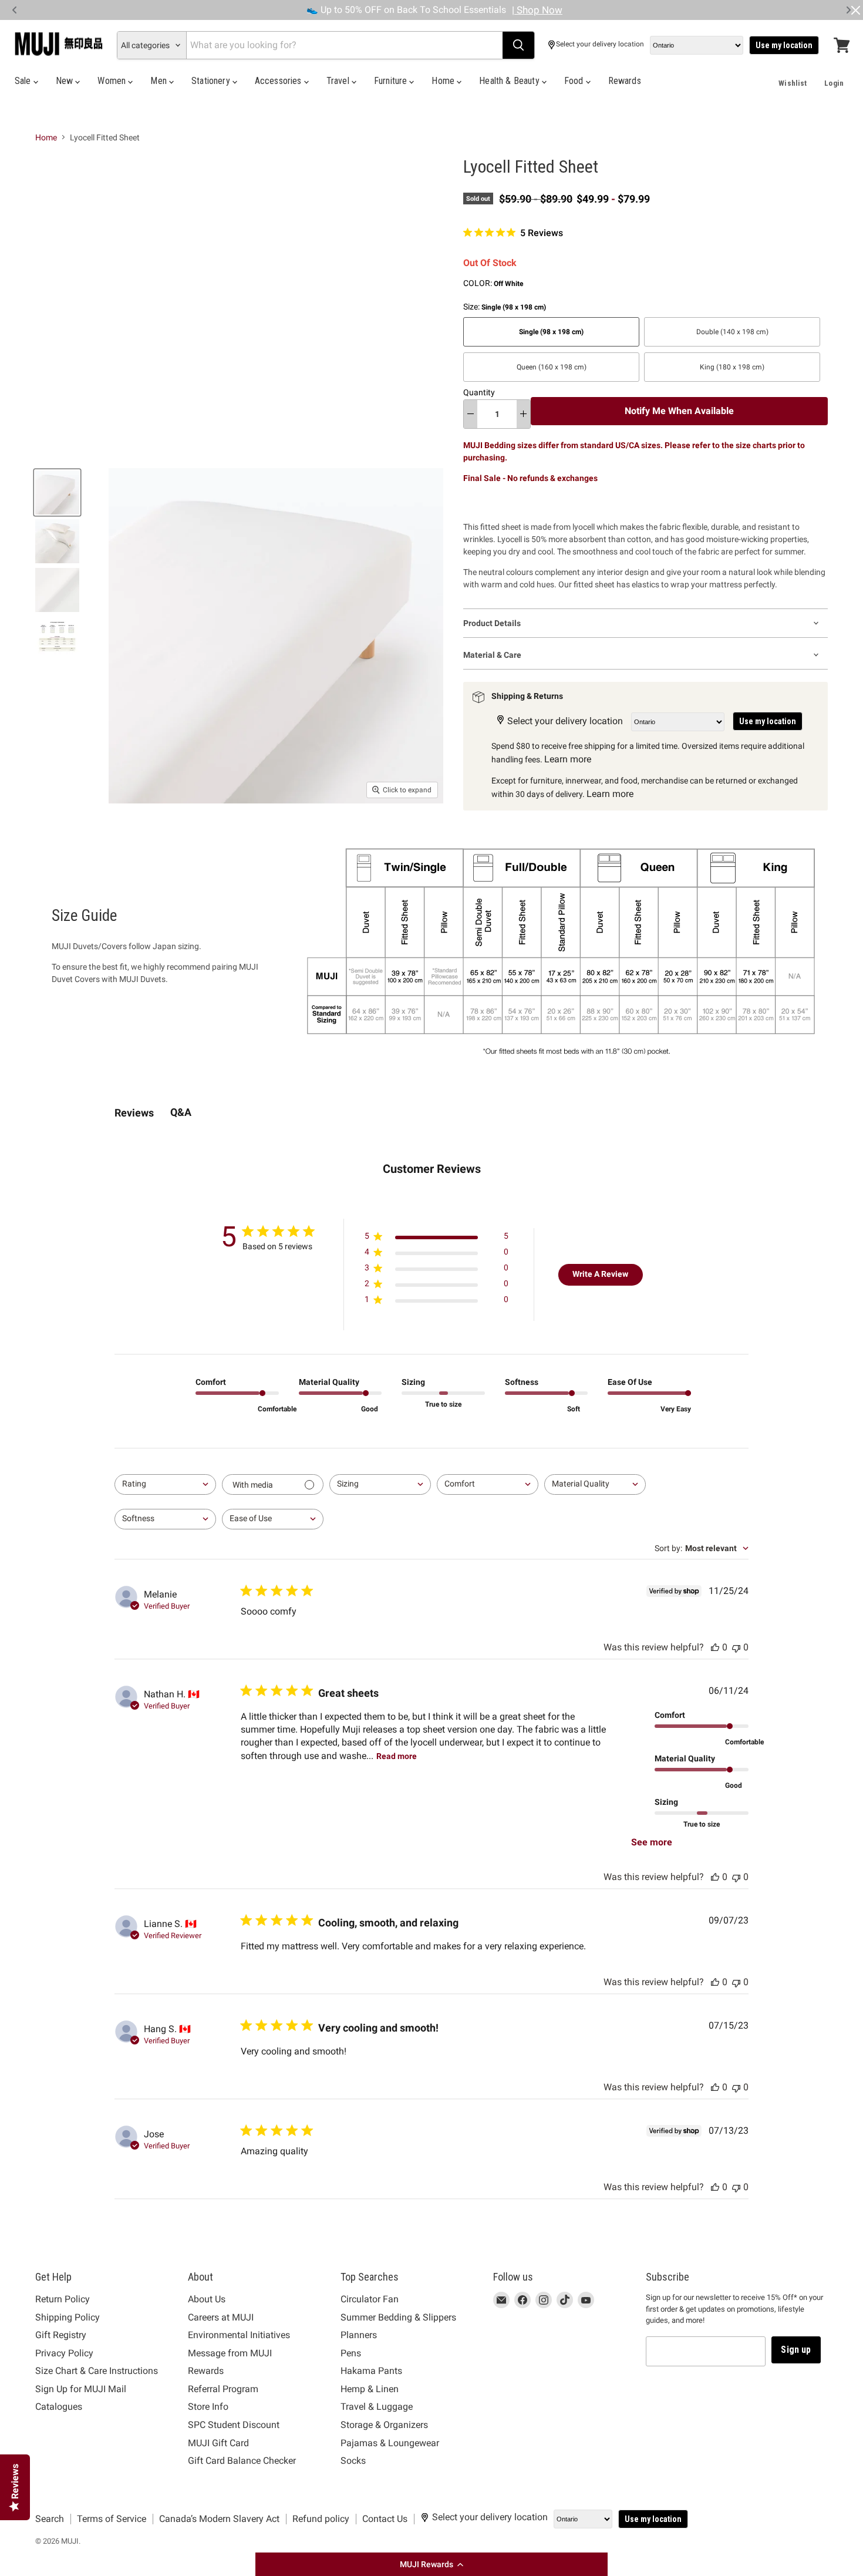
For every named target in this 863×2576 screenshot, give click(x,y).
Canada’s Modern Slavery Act (219, 2519)
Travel (339, 81)
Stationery (212, 81)
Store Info (208, 2407)
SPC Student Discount (234, 2425)
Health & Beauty (510, 81)
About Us (207, 2299)
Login (834, 83)
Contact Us (385, 2519)
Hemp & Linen (370, 2389)
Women (113, 81)
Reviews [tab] (134, 1113)
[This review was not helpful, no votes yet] (736, 1647)
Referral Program (223, 2389)
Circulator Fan (370, 2299)
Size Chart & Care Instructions (97, 2371)
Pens (351, 2353)
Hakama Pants (371, 2371)
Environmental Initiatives (239, 2335)
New (66, 81)
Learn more (568, 759)
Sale (24, 81)
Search (50, 2519)
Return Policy (63, 2299)
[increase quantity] (523, 414)
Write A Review (600, 1274)
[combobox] (165, 1484)
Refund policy (321, 2519)
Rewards (625, 81)
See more (652, 1842)
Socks (353, 2461)
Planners (359, 2335)
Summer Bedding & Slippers (398, 2317)
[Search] (518, 45)
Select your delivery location (600, 44)
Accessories (279, 81)
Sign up (796, 2350)
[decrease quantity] (471, 414)
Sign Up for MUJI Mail (81, 2389)
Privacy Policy (64, 2353)
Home (444, 81)
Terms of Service (112, 2519)
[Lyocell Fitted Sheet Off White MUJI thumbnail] (57, 492)
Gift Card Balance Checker (242, 2461)
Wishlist (793, 83)
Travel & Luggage (377, 2407)
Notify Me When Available (679, 411)
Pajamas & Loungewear (390, 2443)
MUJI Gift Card (218, 2443)
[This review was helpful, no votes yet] (715, 1647)
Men (160, 81)
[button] (431, 2564)
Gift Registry (61, 2335)
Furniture (392, 81)
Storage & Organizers (384, 2425)
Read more (397, 1756)
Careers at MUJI (221, 2317)
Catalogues (59, 2407)
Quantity (479, 392)
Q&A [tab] (181, 1112)
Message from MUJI (230, 2353)
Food (575, 81)
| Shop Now (537, 10)
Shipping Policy (68, 2317)
